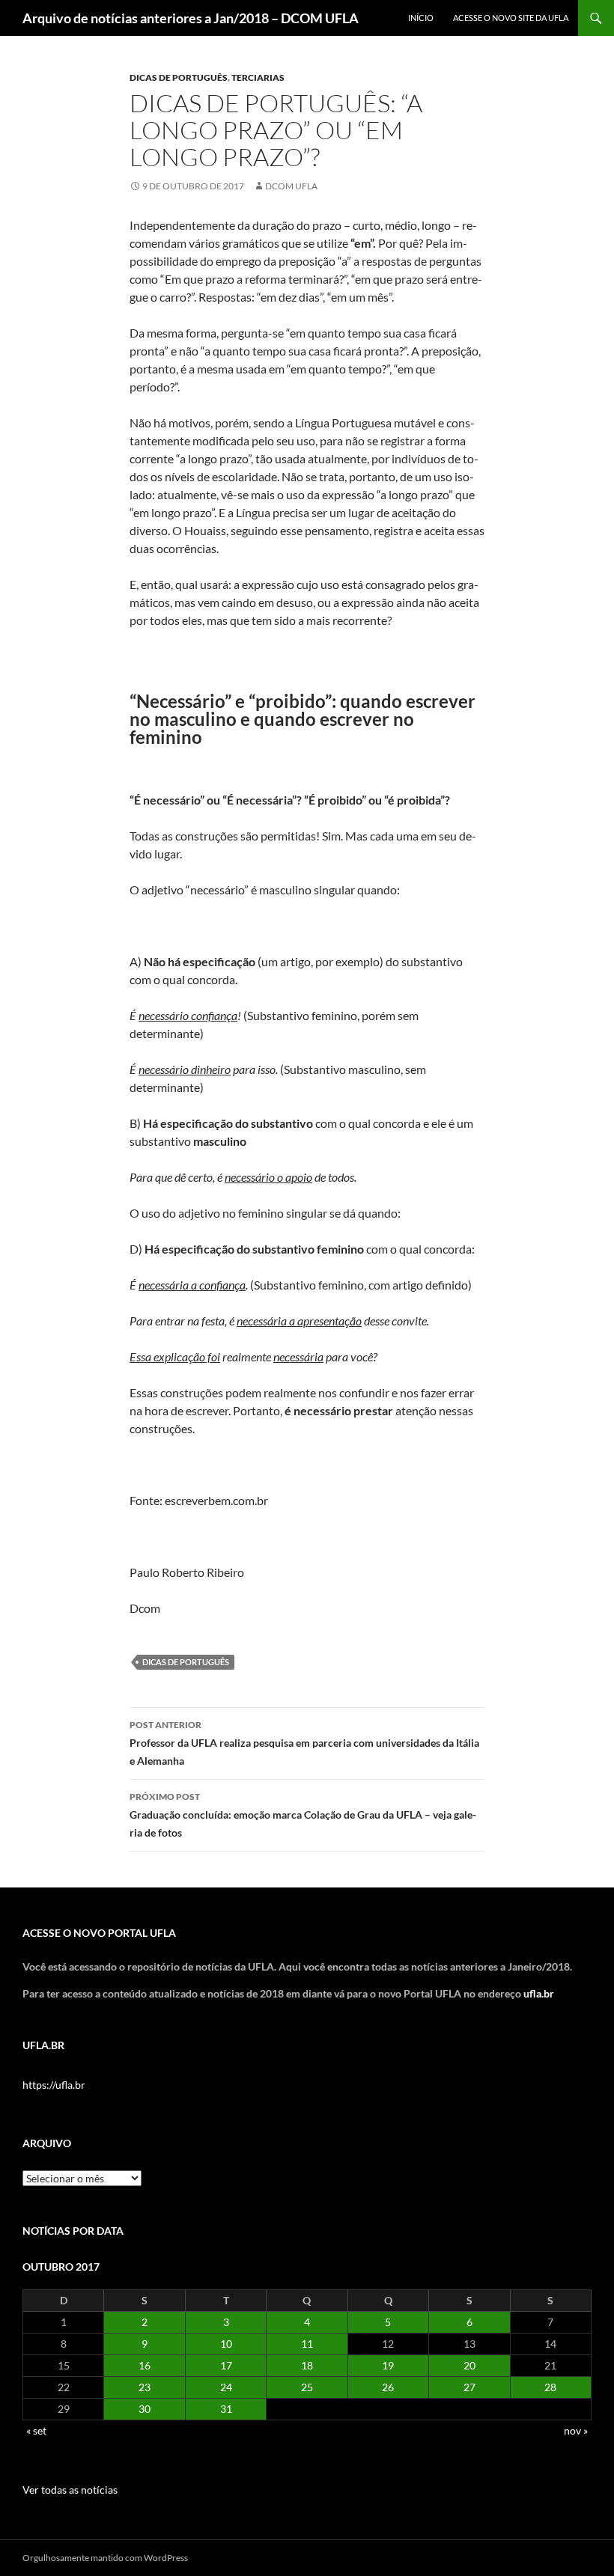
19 (388, 2365)
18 (307, 2365)
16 (145, 2365)
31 (226, 2409)
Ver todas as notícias (70, 2490)
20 (469, 2365)
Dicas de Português (179, 77)
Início (421, 18)
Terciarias (258, 77)
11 (307, 2344)
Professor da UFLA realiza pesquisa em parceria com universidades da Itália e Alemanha (304, 1743)
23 (145, 2387)
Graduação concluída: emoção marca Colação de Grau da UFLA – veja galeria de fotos (303, 1815)
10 (226, 2344)
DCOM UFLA (291, 186)
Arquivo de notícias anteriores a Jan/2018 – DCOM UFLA (191, 18)
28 (550, 2387)
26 (388, 2387)
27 (469, 2387)
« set (36, 2430)
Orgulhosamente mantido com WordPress (105, 2558)
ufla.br (539, 1993)
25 (307, 2387)
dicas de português (186, 1662)
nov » (576, 2430)
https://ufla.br (54, 2085)
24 (226, 2387)
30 (145, 2409)
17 (226, 2365)
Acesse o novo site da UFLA (511, 18)
